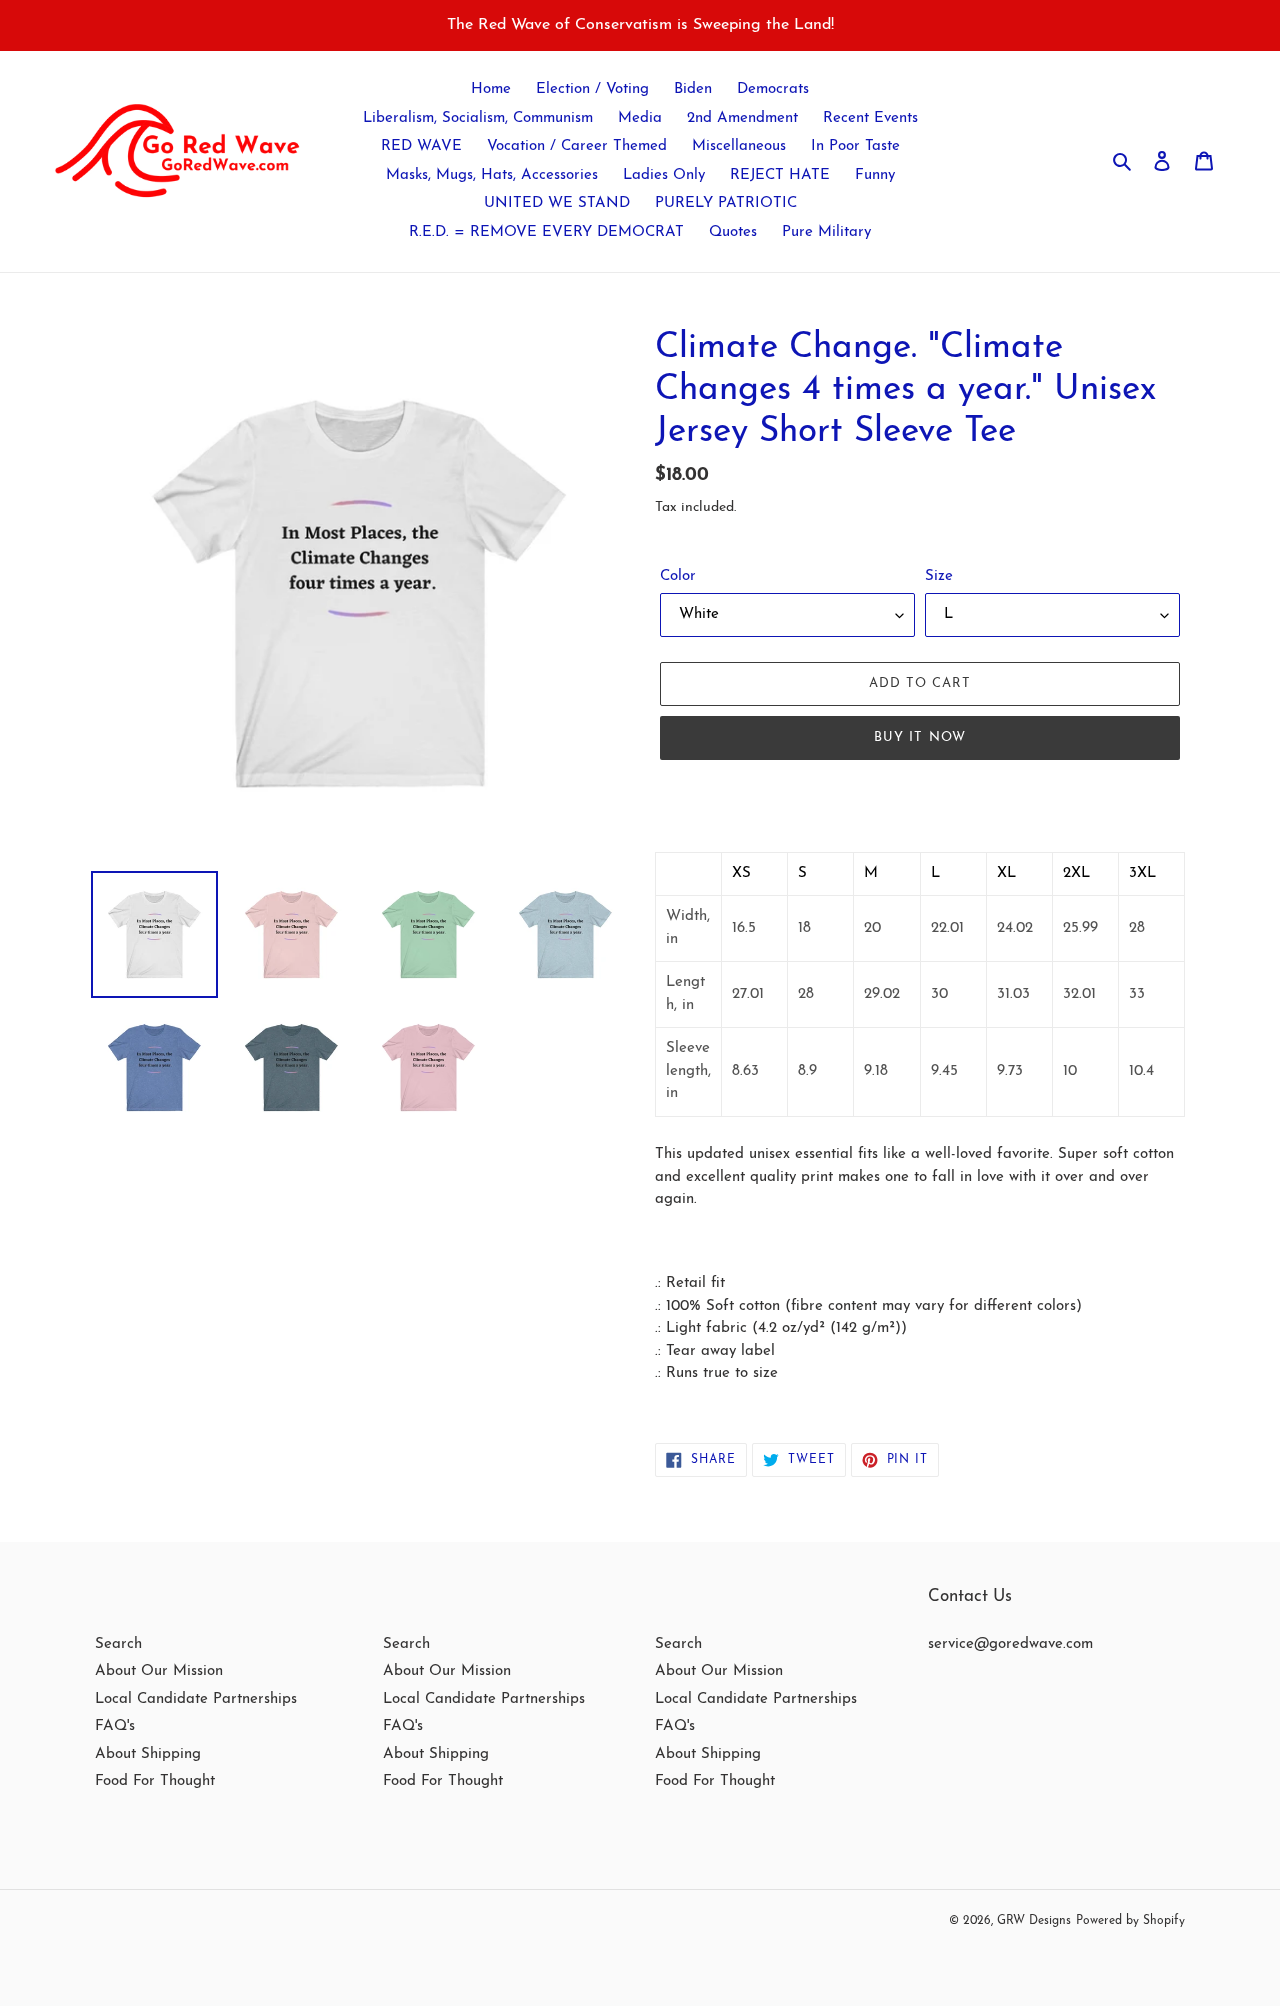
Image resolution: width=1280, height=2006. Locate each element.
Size (939, 576)
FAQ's (115, 1726)
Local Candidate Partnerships (196, 1699)
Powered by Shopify (1130, 1921)
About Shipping (148, 1754)
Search (118, 1644)
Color (678, 576)
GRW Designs (1034, 1921)
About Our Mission (159, 1671)
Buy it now (919, 737)
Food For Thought (155, 1781)
